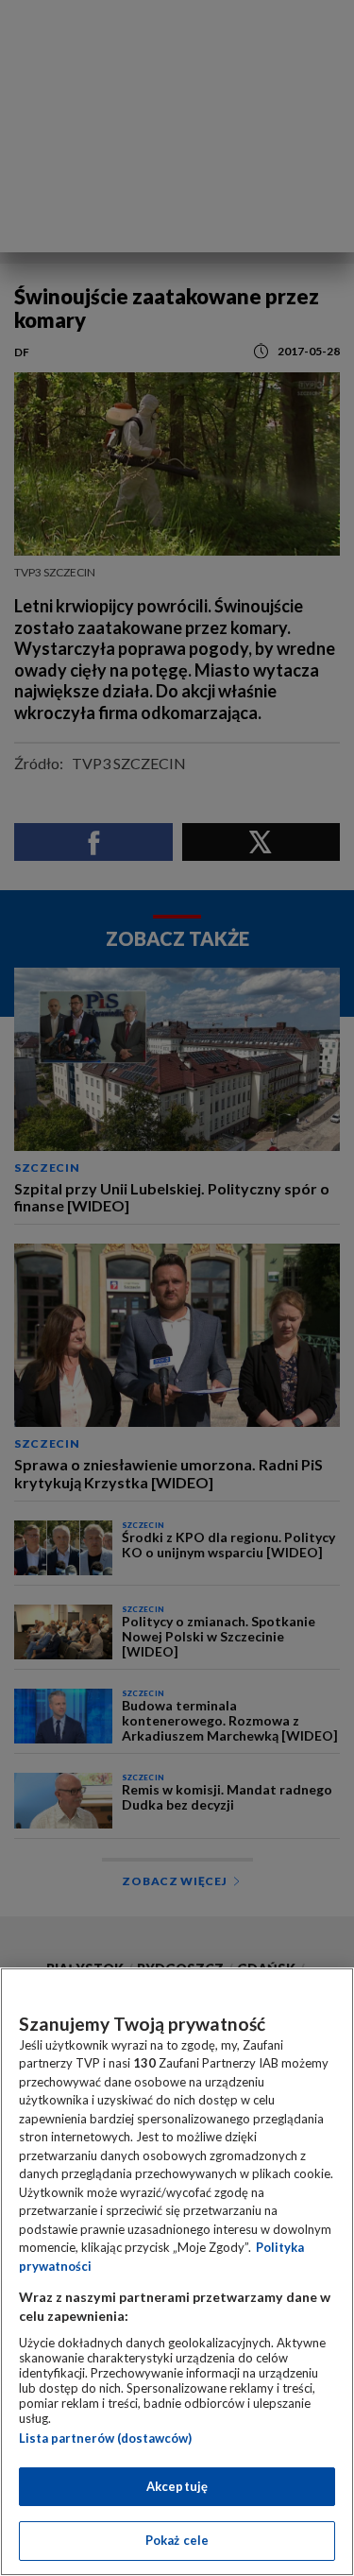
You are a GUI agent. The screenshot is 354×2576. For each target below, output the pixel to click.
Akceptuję (177, 2486)
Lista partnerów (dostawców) (105, 2438)
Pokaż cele (177, 2540)
